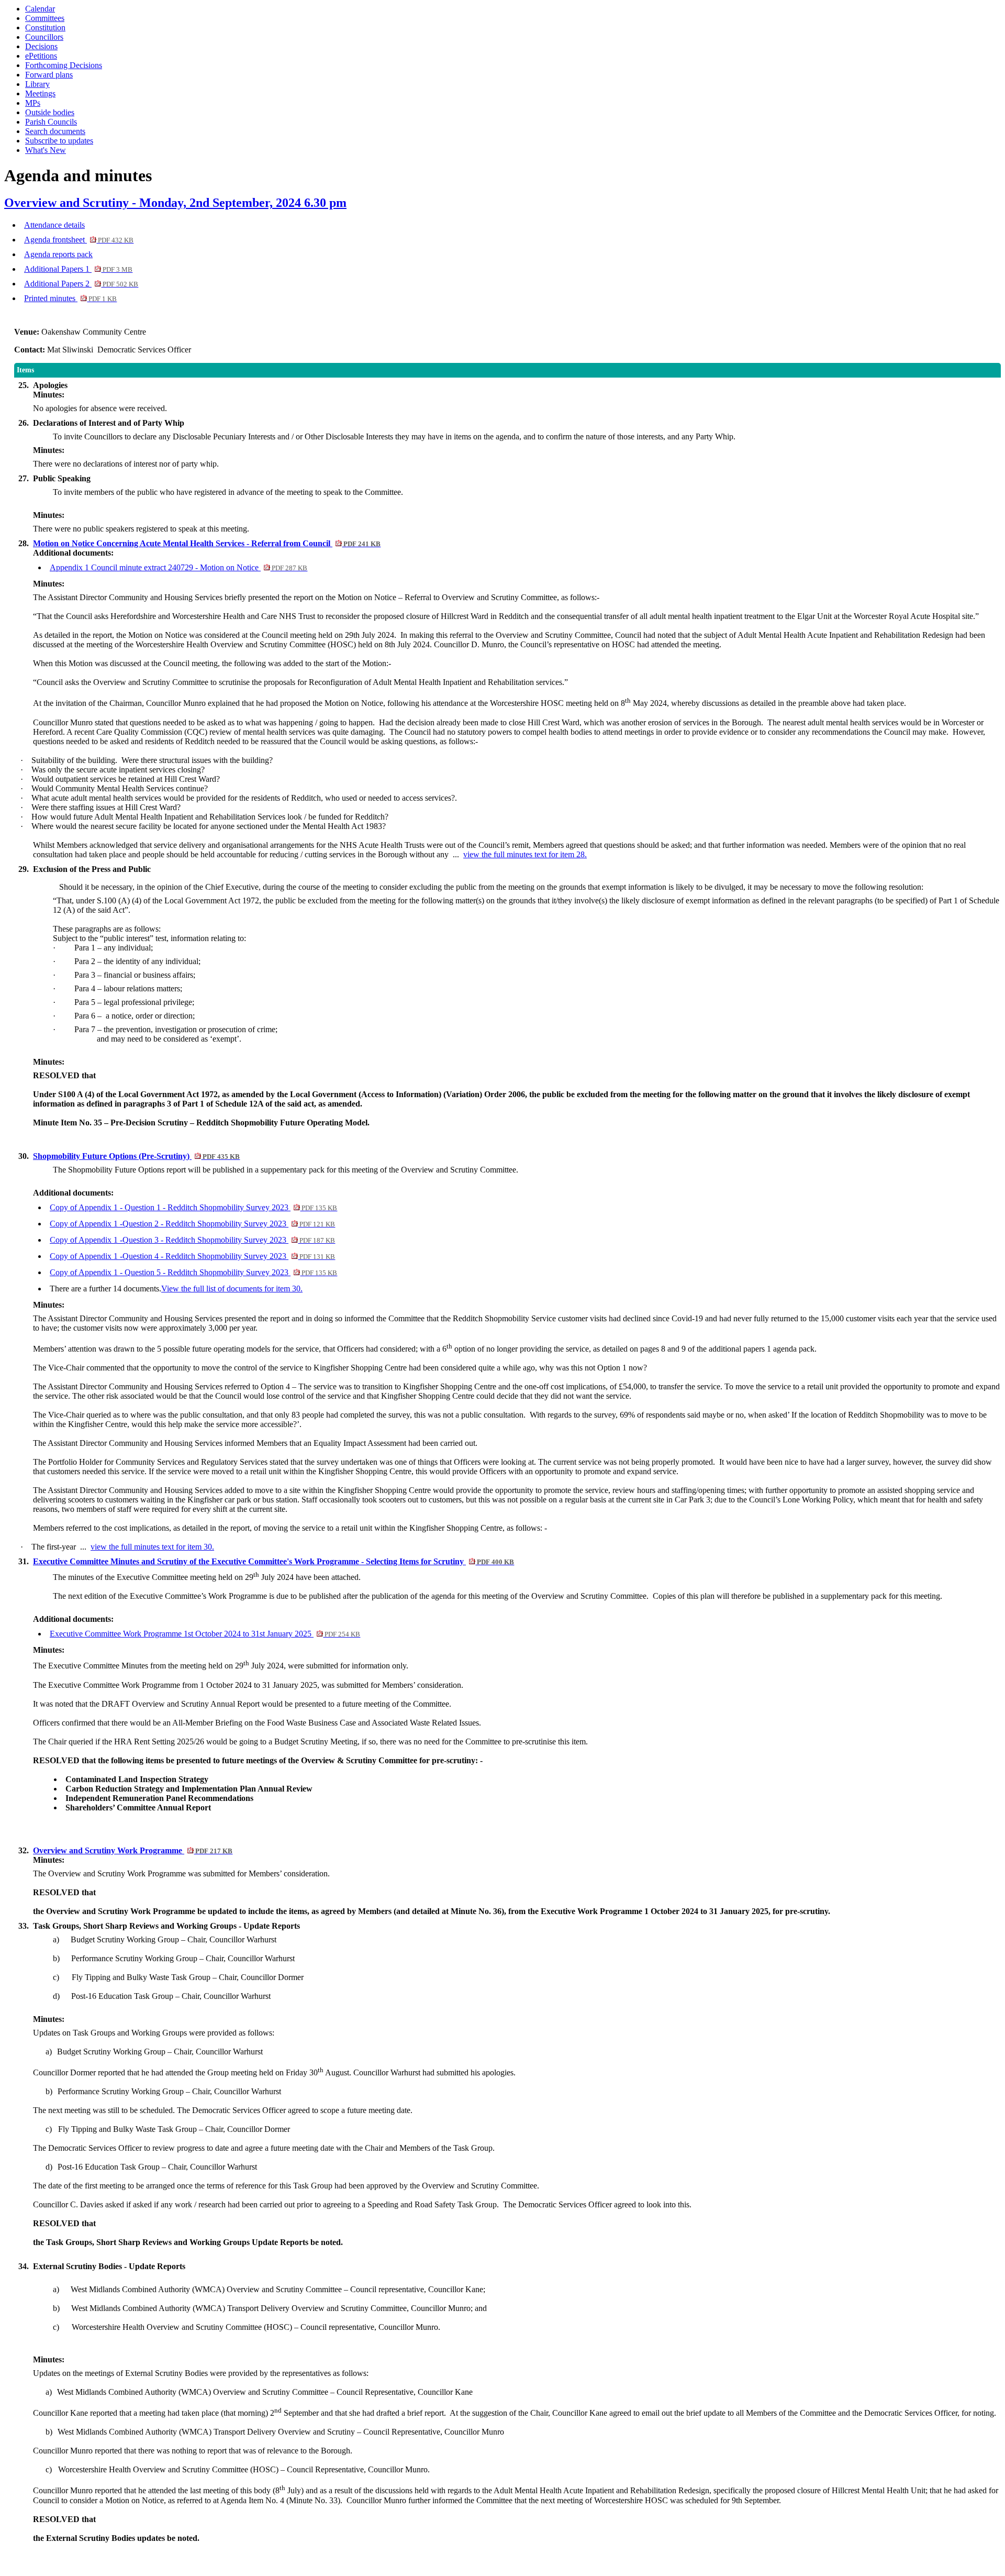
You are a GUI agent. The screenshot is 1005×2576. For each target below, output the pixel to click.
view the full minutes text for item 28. (525, 854)
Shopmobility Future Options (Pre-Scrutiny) (136, 1156)
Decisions (41, 46)
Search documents (55, 131)
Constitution (45, 27)
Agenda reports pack (58, 254)
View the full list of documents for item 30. (232, 1289)
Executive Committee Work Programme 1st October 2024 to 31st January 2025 (205, 1634)
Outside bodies (50, 112)
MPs (33, 103)
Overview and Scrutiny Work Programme (133, 1850)
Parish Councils (51, 122)
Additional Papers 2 (81, 284)
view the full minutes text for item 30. (152, 1547)
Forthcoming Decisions (64, 65)
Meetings (40, 93)
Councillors (44, 37)
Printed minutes (70, 298)
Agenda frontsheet (79, 240)
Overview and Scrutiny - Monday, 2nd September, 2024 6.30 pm (175, 203)
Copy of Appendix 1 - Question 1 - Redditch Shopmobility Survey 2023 (193, 1207)
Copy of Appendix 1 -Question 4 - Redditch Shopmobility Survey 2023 (192, 1256)
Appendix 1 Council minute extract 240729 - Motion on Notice (178, 567)
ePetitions (41, 56)
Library (37, 84)
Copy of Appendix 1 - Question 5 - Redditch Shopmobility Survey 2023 (193, 1272)
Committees (45, 18)
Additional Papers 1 (78, 269)
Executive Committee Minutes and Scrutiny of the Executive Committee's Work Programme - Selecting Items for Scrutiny (273, 1561)
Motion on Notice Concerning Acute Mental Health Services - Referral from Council (207, 543)
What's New (46, 150)
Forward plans (49, 75)
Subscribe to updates (59, 141)
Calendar (40, 9)
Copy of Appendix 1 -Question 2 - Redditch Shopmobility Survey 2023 (192, 1224)
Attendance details (54, 225)
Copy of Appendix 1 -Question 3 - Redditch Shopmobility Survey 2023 (192, 1240)
